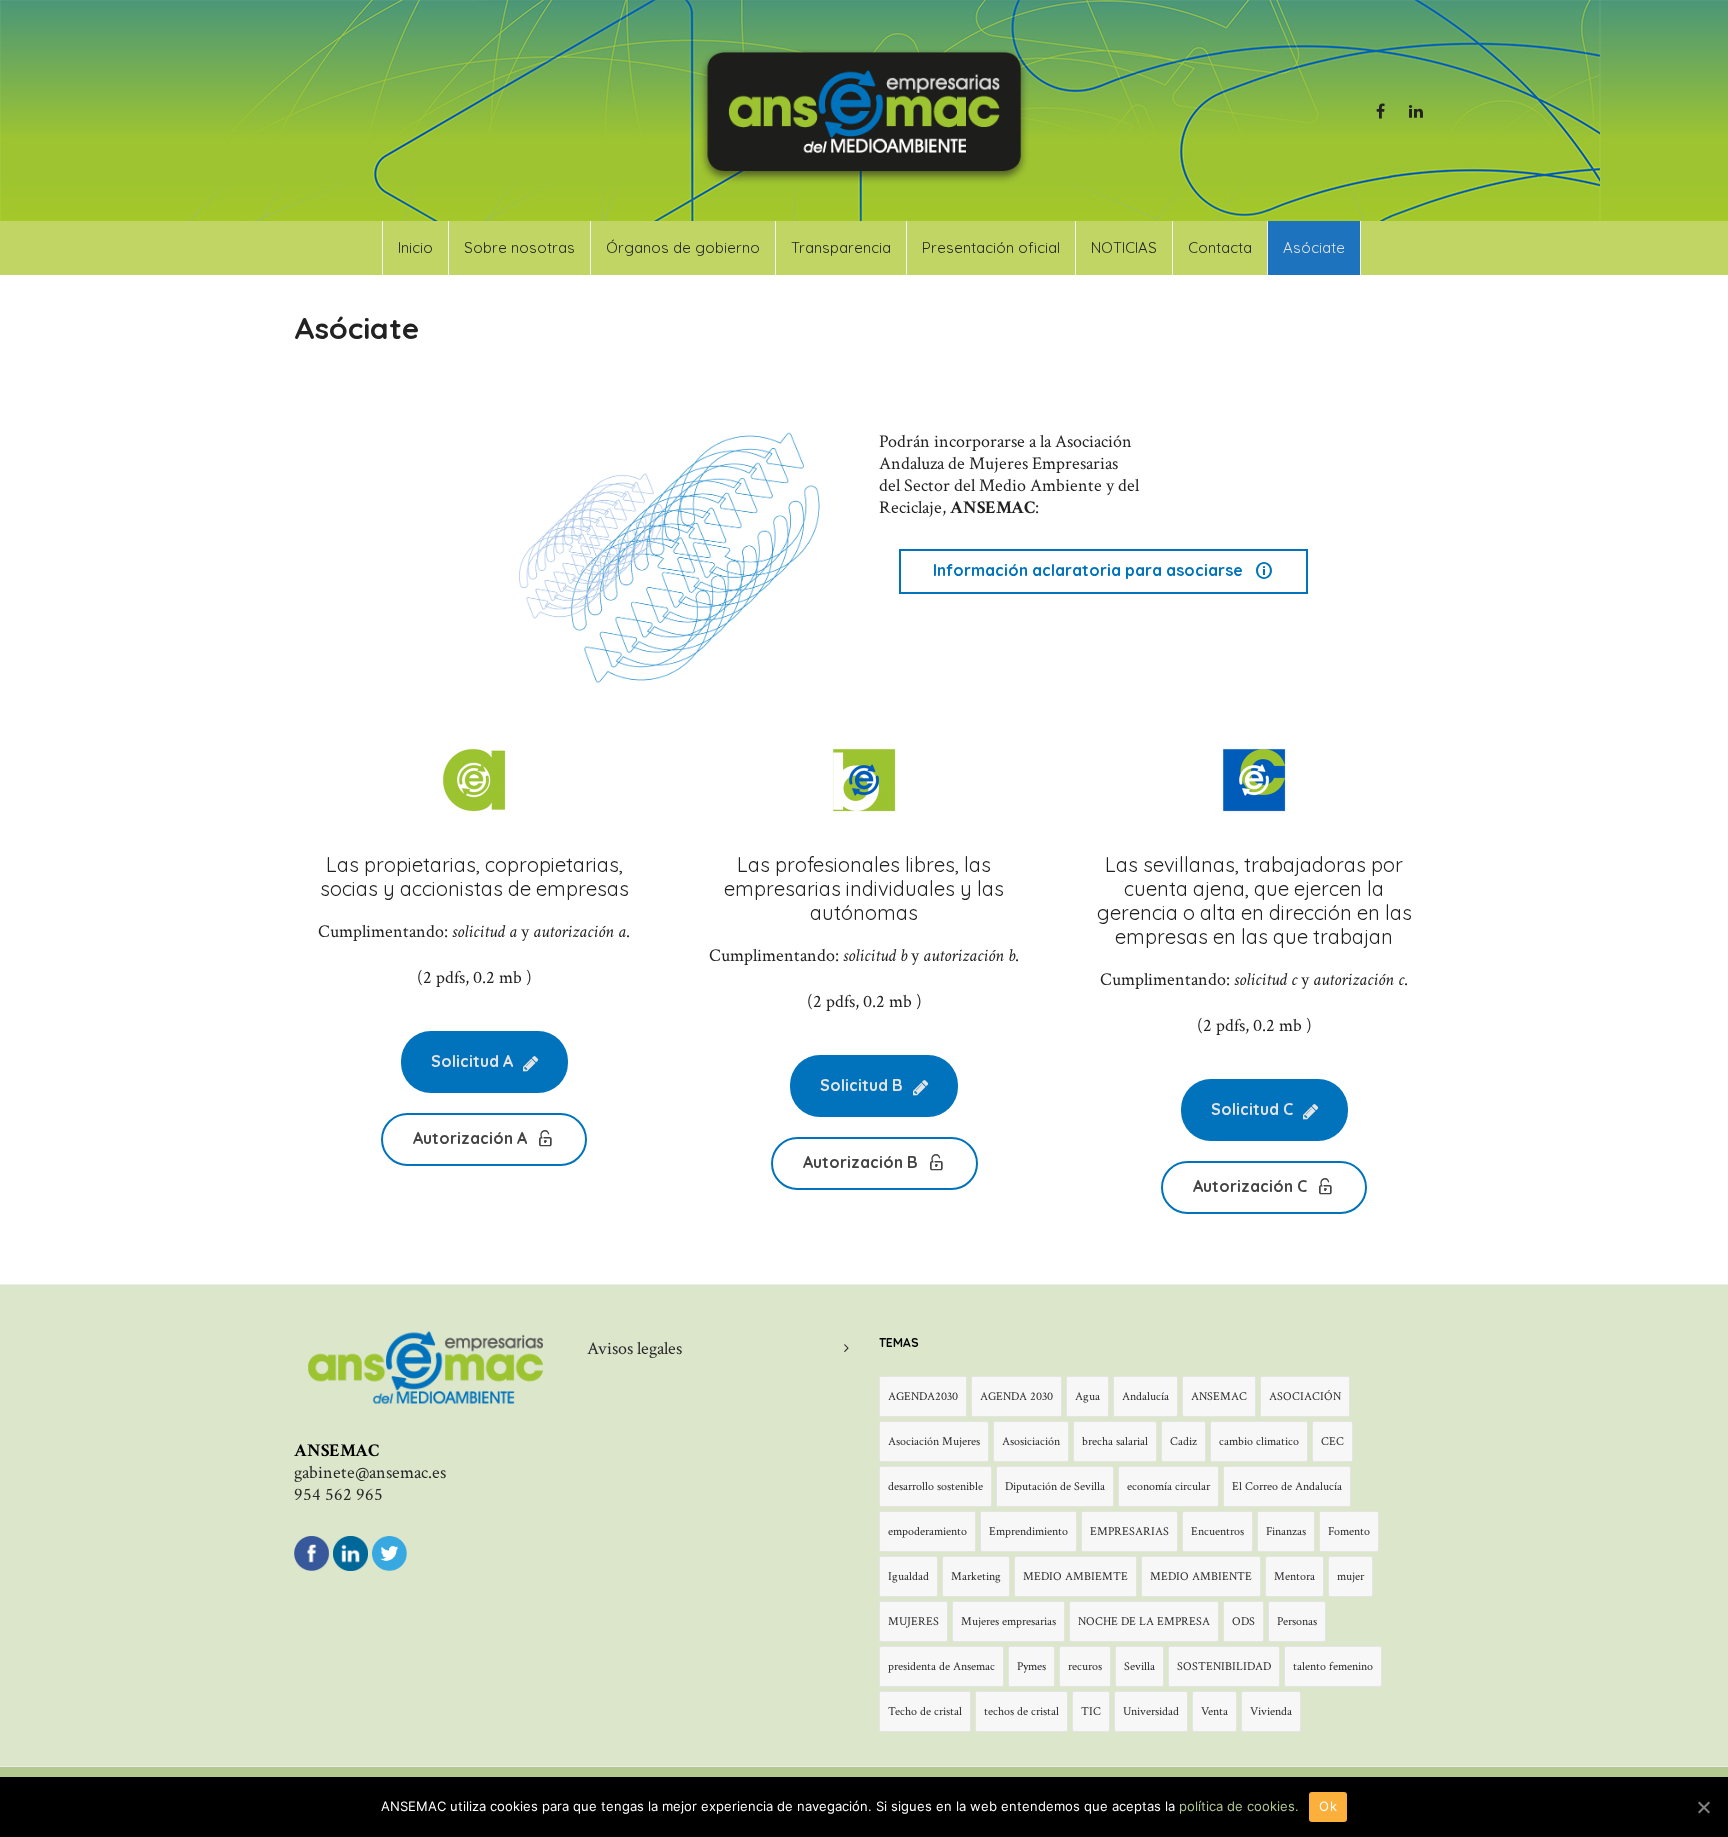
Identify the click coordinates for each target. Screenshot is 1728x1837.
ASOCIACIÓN (1305, 1396)
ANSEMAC (1219, 1396)
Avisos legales (634, 1348)
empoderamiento (927, 1531)
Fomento (1349, 1531)
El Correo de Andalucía (1287, 1486)
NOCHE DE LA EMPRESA (1144, 1621)
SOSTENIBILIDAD (1224, 1666)
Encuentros (1217, 1531)
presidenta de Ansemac (941, 1666)
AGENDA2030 (923, 1396)
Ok (1328, 1806)
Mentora (1294, 1576)
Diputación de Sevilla (1055, 1486)
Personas (1297, 1621)
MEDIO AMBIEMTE (1075, 1576)
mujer (1350, 1576)
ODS (1243, 1621)
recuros (1085, 1666)
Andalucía (1145, 1396)
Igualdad (908, 1576)
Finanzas (1286, 1531)
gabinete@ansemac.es (370, 1472)
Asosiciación (1031, 1441)
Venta (1214, 1711)
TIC (1091, 1711)
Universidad (1151, 1711)
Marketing (976, 1576)
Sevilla (1139, 1666)
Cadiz (1183, 1441)
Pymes (1031, 1666)
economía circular (1168, 1486)
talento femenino (1333, 1666)
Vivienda (1271, 1711)
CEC (1332, 1441)
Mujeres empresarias (1008, 1621)
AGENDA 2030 (1016, 1396)
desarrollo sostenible (935, 1486)
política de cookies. (1239, 1806)
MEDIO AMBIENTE (1201, 1576)
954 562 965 (338, 1494)
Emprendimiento (1028, 1531)
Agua (1087, 1396)
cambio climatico (1259, 1441)
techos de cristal (1021, 1711)
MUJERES (913, 1621)
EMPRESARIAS (1129, 1531)
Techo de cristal (925, 1711)
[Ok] (1703, 1807)
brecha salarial (1115, 1441)
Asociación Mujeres (934, 1441)
